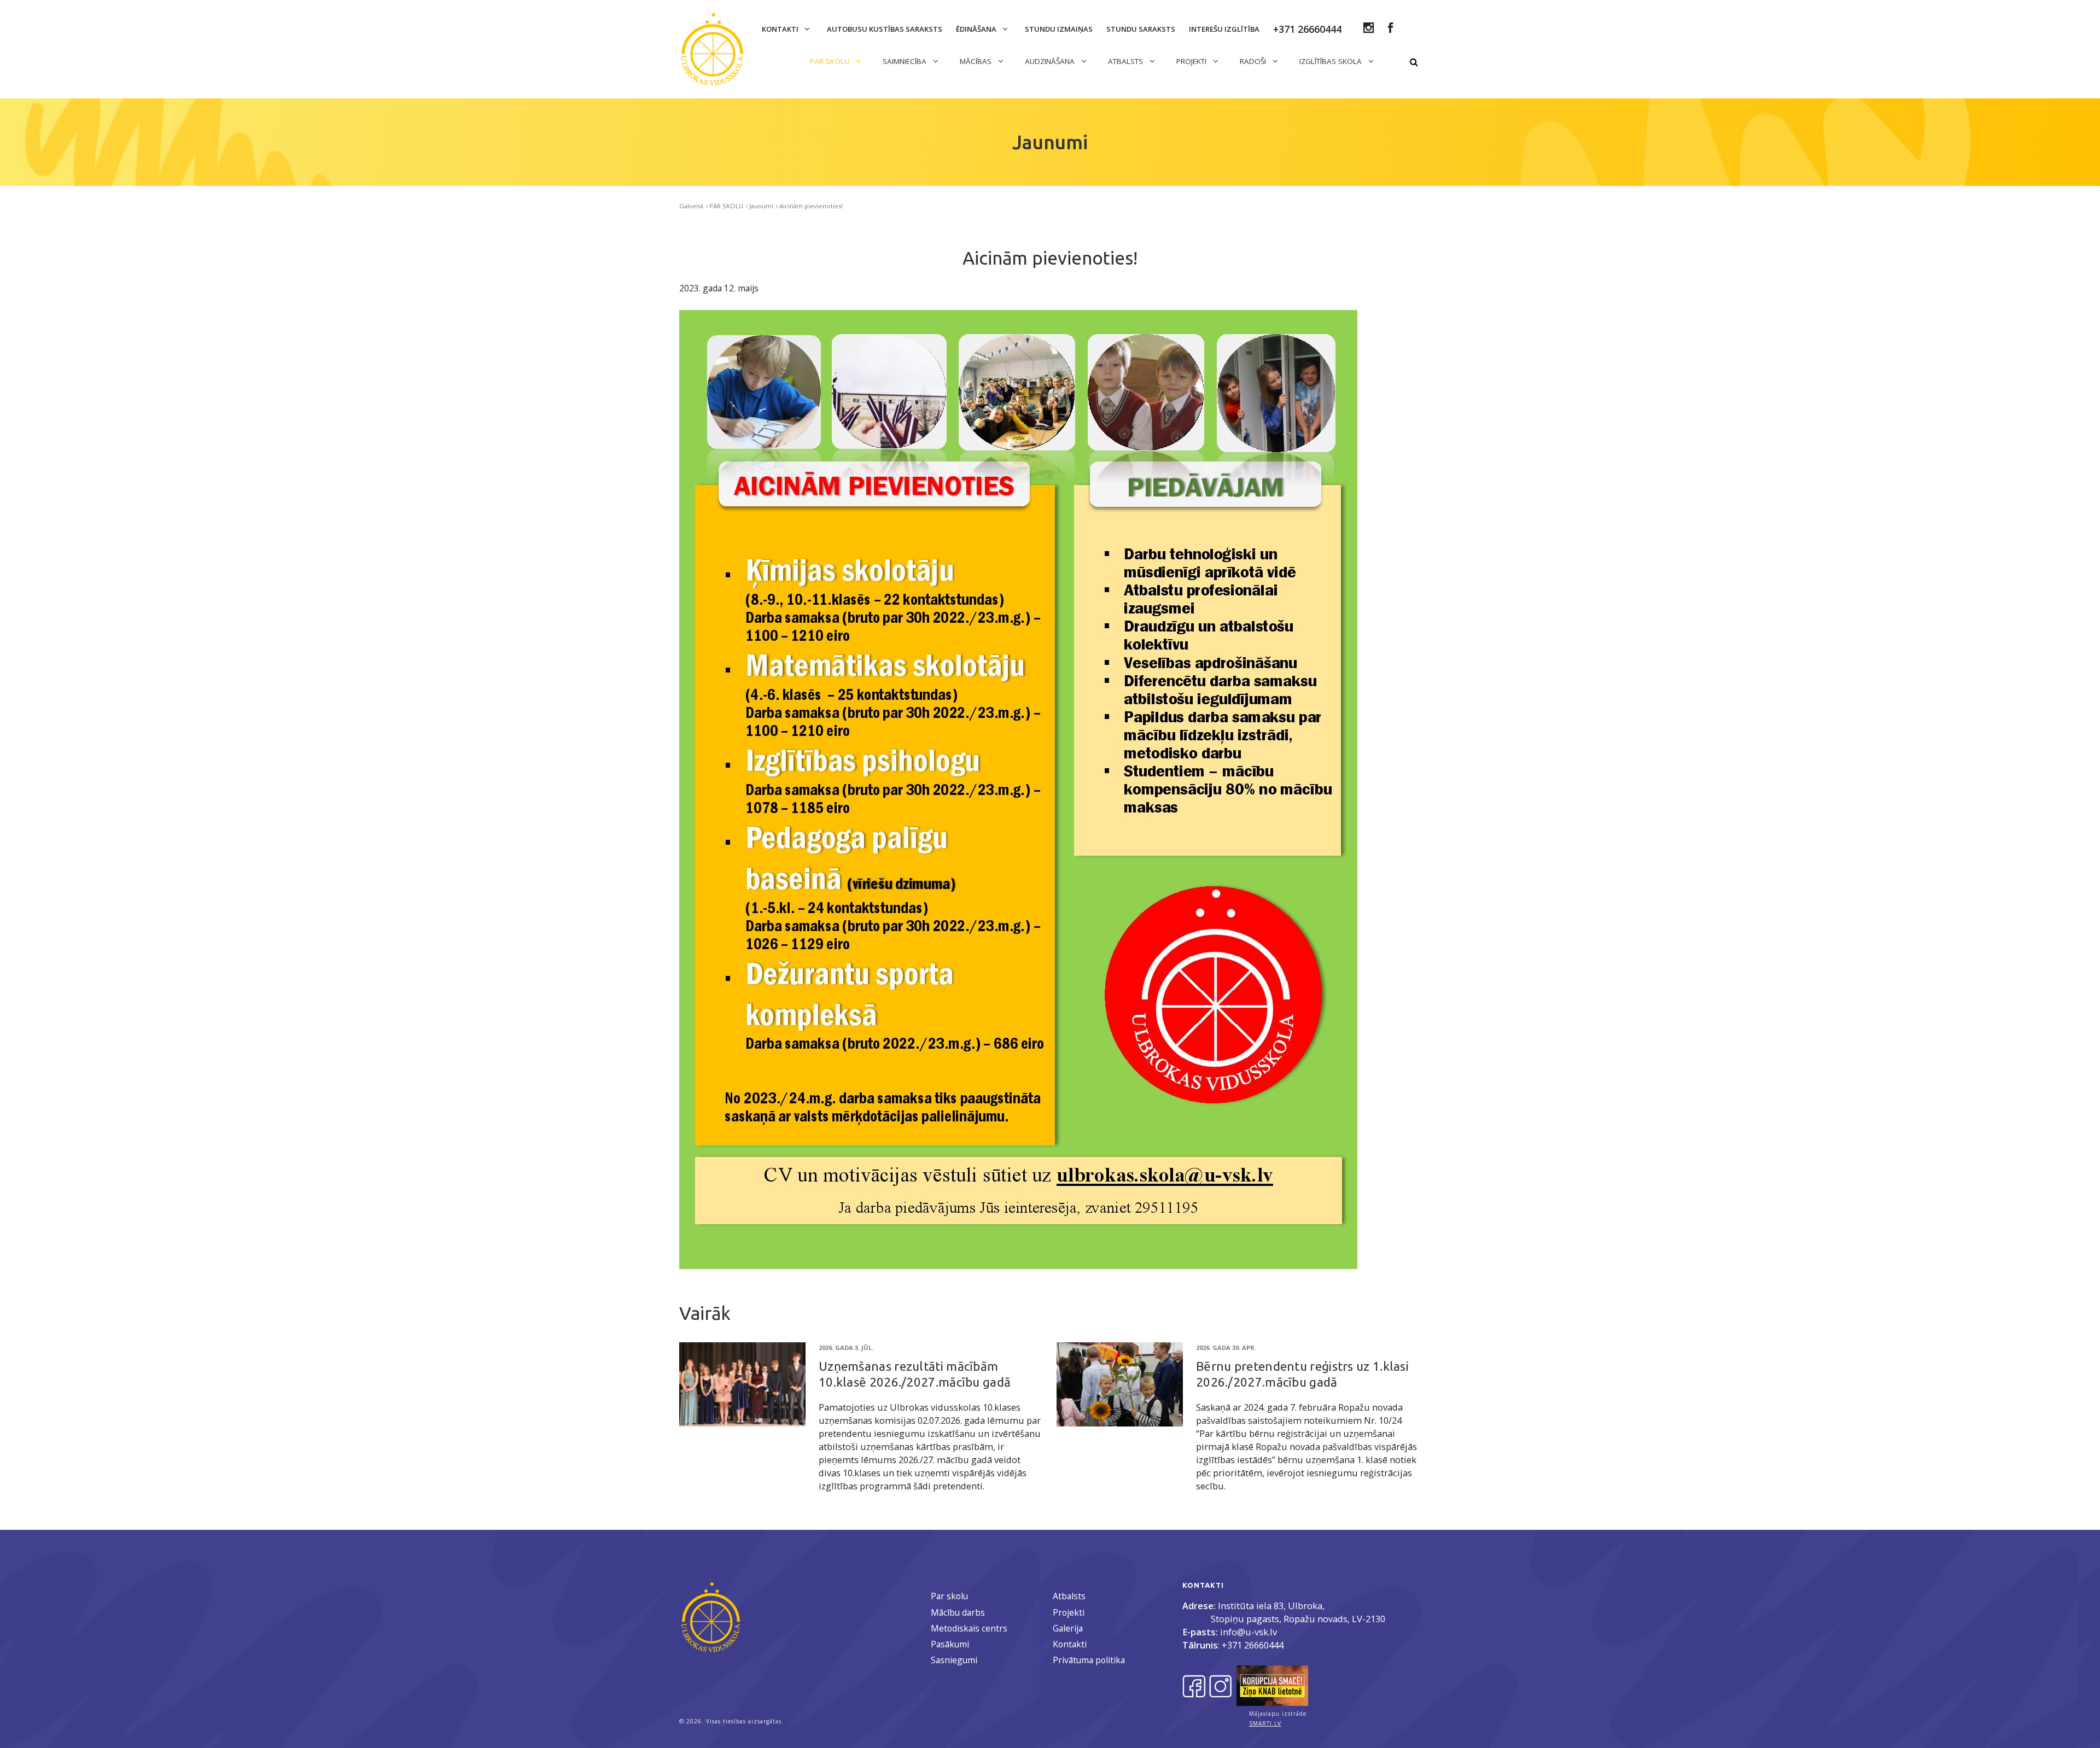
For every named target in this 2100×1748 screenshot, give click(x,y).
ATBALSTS (1127, 61)
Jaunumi (761, 206)
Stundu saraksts (1141, 29)
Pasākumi (950, 1644)
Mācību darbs (958, 1612)
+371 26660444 (1253, 1645)
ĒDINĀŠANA (977, 29)
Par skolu (949, 1596)
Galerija (1068, 1628)
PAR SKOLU (831, 61)
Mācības (977, 61)
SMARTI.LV (1265, 1723)
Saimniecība (906, 61)
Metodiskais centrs (969, 1628)
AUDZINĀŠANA (1051, 61)
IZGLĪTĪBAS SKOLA (1332, 61)
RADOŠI (1254, 61)
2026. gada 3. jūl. (846, 1347)
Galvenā (691, 206)
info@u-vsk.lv (1249, 1632)
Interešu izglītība (1224, 29)
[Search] (1414, 62)
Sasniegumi (954, 1660)
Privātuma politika (1089, 1660)
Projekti (1069, 1612)
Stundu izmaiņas (1059, 29)
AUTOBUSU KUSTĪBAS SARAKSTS (885, 29)
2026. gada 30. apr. (1226, 1347)
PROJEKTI (1192, 61)
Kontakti (781, 29)
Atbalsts (1069, 1596)
